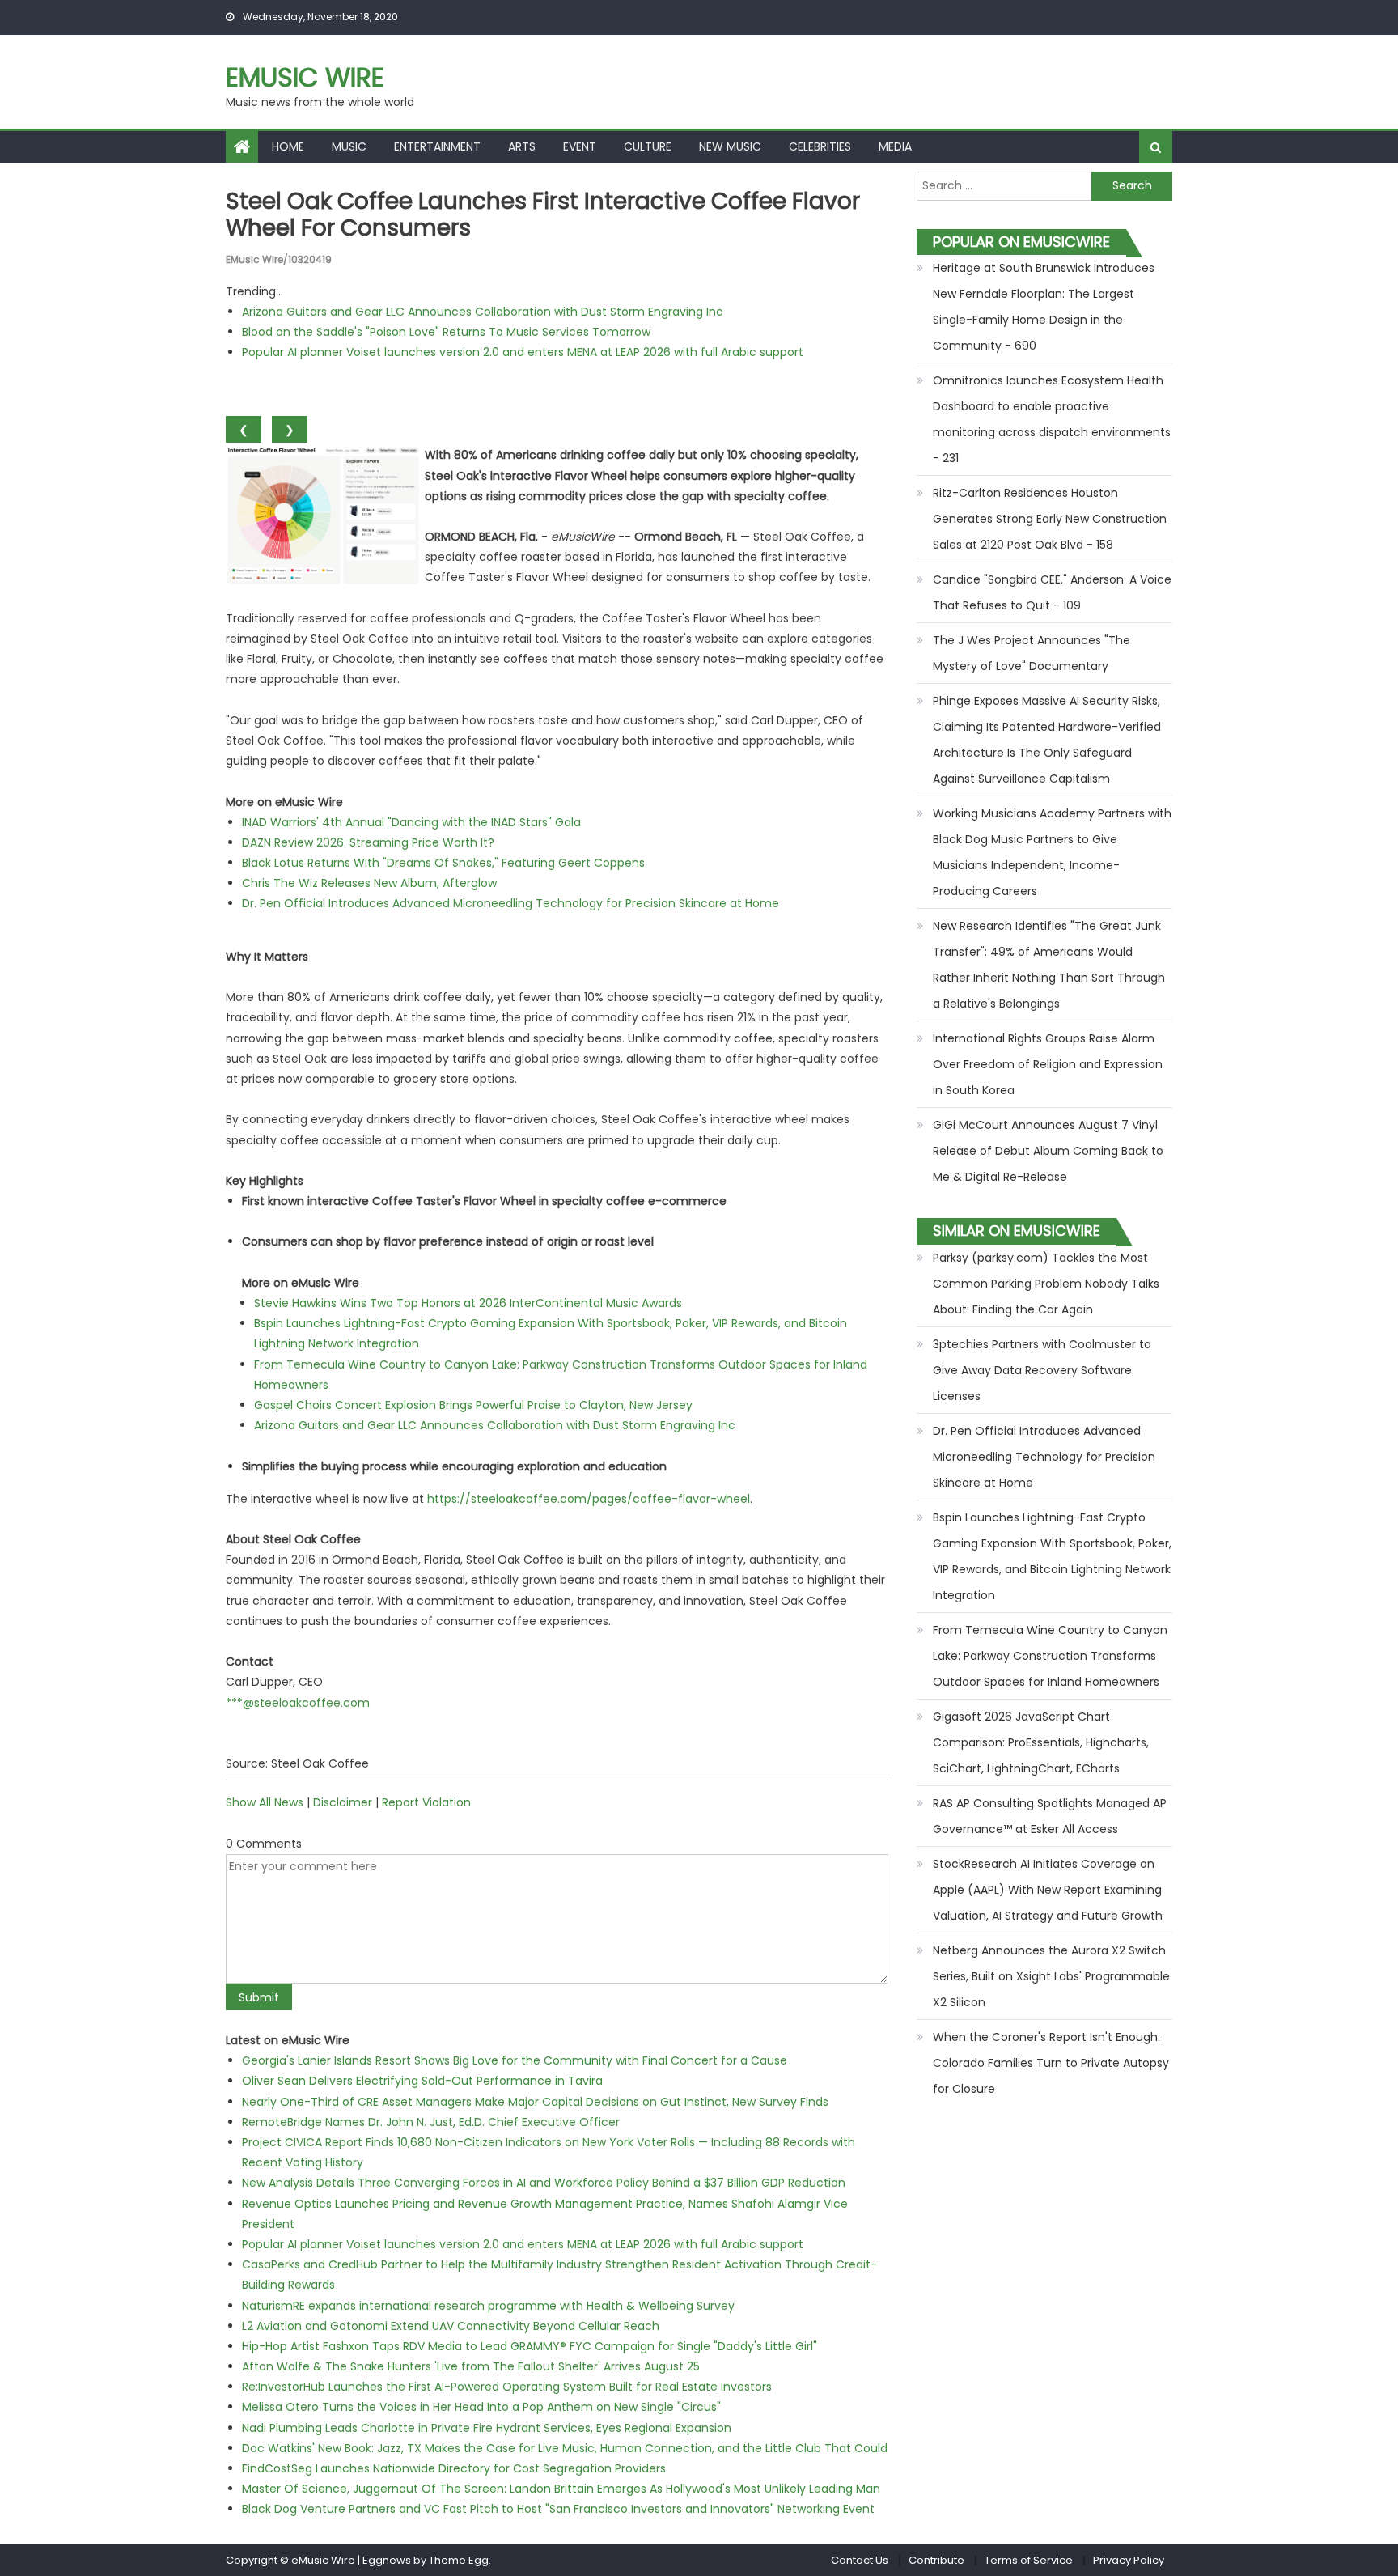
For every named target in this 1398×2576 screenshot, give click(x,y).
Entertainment (437, 146)
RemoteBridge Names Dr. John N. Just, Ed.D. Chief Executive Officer (431, 2122)
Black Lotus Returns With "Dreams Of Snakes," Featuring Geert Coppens (443, 863)
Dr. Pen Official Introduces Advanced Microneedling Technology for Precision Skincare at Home (510, 903)
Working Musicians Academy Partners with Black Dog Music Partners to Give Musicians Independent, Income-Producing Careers (1052, 852)
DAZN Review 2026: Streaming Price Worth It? (368, 842)
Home (288, 146)
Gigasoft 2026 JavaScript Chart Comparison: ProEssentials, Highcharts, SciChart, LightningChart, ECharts (1041, 1742)
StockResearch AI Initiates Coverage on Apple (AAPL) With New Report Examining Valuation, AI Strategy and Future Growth (1048, 1890)
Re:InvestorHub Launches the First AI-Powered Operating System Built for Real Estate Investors (507, 2387)
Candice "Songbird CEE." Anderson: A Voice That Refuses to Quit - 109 (1052, 592)
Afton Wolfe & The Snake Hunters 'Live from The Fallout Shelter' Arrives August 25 (471, 2366)
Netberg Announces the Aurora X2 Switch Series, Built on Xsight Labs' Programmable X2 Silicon (1051, 1976)
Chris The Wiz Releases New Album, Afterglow (369, 883)
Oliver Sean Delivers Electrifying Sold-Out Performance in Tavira (422, 2081)
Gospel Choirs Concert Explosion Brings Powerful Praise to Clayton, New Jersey (473, 1405)
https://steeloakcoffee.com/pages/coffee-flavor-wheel (589, 1499)
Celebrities (820, 146)
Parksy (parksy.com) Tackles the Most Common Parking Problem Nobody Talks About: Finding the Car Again (1046, 1284)
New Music (730, 146)
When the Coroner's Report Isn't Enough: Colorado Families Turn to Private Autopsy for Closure (1051, 2063)
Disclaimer (343, 1802)
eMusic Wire (305, 77)
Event (580, 146)
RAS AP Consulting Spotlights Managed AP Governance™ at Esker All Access (1050, 1816)
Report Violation (426, 1802)
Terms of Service (1029, 2560)
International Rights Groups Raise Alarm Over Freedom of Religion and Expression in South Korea (1048, 1064)
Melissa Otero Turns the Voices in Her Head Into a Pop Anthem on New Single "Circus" (481, 2407)
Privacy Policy (1129, 2560)
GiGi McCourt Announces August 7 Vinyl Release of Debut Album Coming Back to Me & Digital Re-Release (1048, 1151)
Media (895, 146)
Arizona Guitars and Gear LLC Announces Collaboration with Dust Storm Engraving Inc (483, 312)
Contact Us (860, 2560)
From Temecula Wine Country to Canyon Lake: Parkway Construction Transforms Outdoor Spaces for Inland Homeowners (1050, 1656)
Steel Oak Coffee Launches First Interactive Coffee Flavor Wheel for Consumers (543, 215)
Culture (648, 146)
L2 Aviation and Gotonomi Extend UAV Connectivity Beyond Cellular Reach (451, 2326)
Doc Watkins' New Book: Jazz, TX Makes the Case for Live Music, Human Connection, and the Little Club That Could (565, 2448)
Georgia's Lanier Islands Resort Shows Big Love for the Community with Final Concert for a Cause (515, 2060)
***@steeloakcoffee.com (298, 1703)
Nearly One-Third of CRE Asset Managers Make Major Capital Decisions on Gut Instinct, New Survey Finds (535, 2102)
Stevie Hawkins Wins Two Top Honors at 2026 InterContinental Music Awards (468, 1303)
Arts (522, 146)
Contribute (936, 2560)
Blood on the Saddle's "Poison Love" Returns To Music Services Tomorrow (446, 332)
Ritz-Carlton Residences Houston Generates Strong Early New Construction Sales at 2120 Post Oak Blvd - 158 (1050, 519)
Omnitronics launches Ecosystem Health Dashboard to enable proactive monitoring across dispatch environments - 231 (1052, 419)
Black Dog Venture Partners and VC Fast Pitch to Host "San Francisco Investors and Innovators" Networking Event (558, 2509)
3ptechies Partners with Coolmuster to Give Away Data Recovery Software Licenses (1042, 1370)
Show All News (265, 1802)
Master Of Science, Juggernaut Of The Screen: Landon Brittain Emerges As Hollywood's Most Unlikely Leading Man (561, 2489)
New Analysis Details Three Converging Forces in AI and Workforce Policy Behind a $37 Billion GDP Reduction (544, 2183)
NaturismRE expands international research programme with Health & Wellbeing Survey (488, 2306)
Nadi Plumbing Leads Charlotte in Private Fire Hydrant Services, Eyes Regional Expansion (487, 2428)
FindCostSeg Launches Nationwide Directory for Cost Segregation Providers (454, 2468)
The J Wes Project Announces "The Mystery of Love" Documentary (1032, 653)
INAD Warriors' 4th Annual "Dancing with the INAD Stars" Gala (411, 822)
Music (349, 146)
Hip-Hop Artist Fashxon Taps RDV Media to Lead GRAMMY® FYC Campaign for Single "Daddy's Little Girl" (530, 2346)
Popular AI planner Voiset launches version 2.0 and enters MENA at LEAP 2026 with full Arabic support (523, 352)
